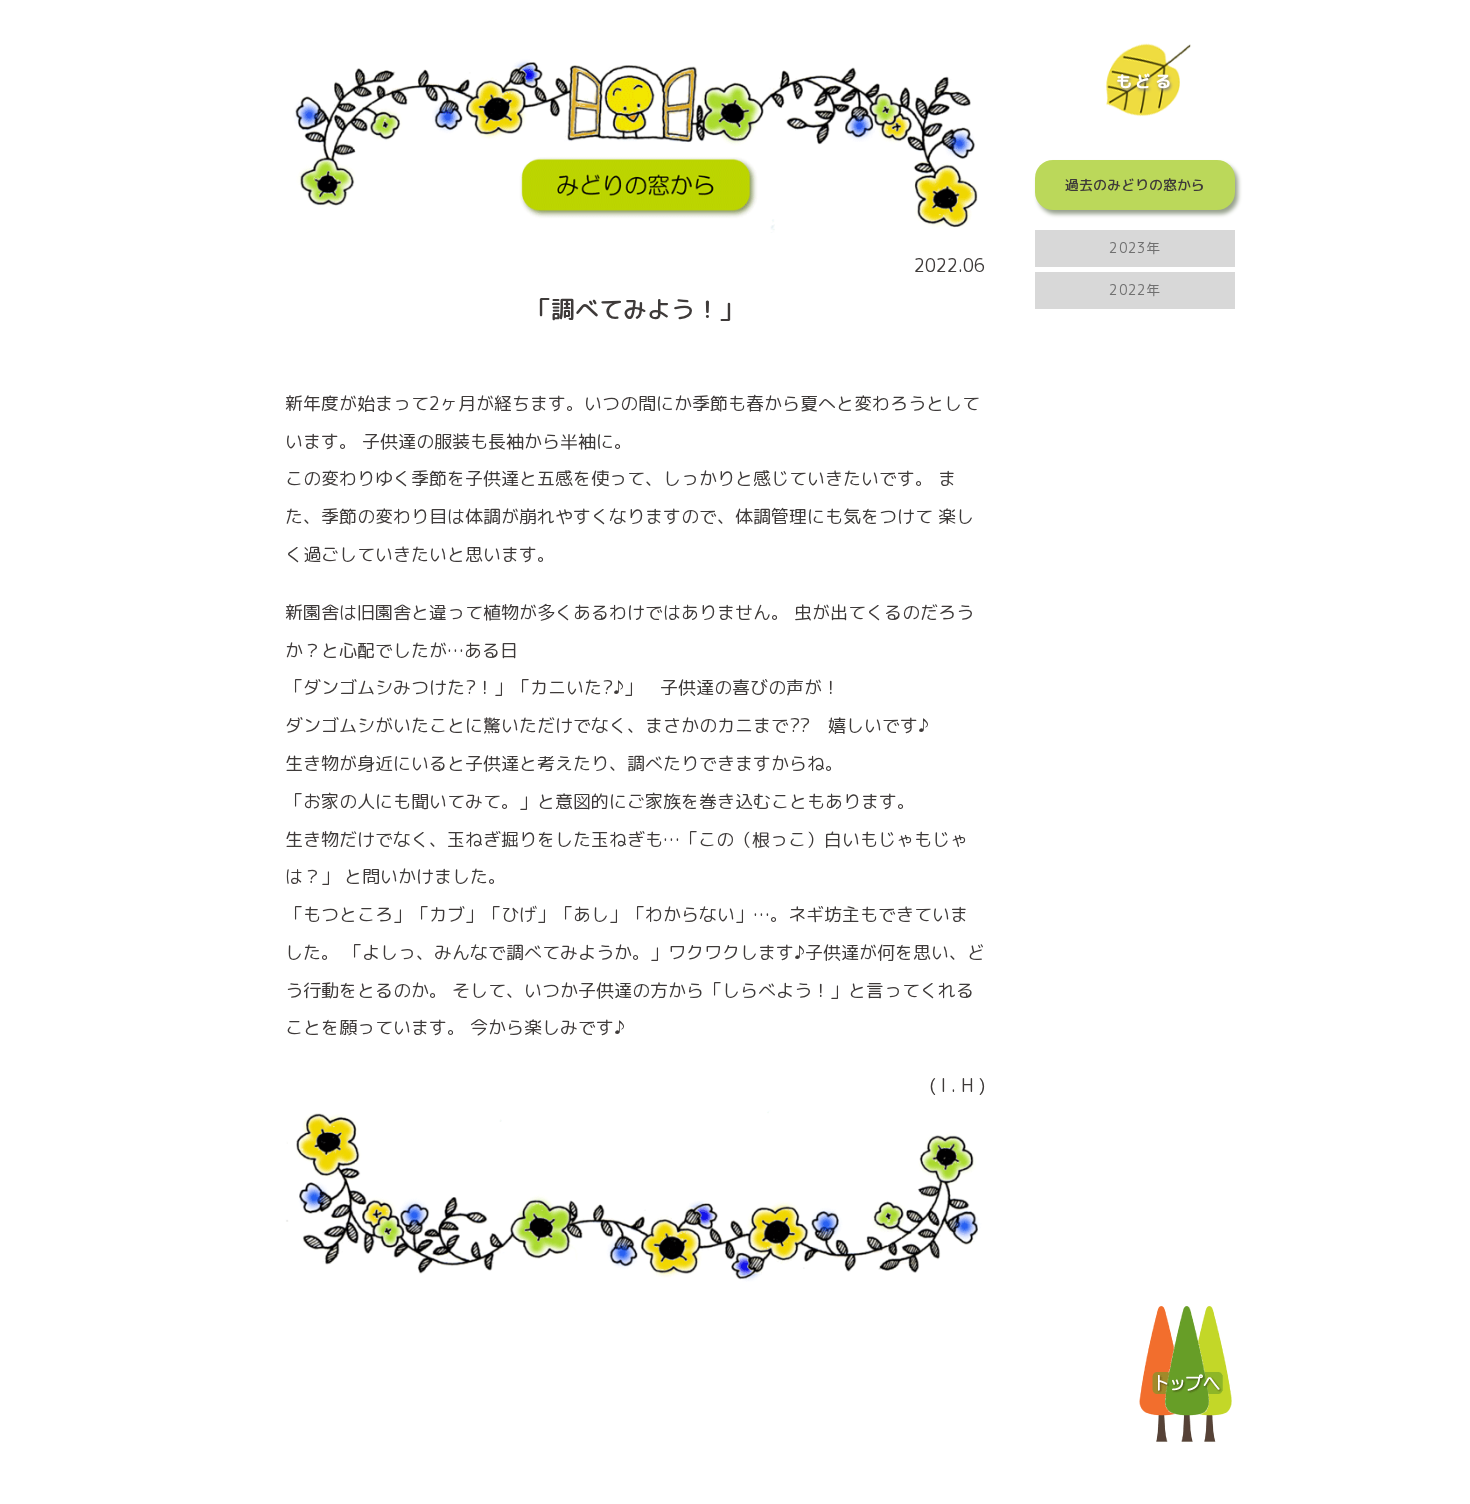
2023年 (1134, 247)
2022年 (1134, 289)
